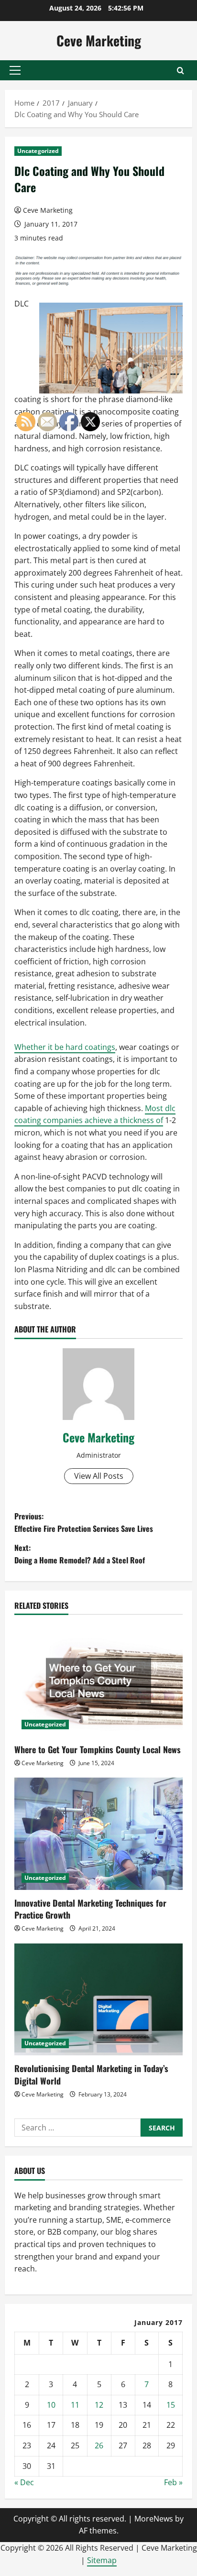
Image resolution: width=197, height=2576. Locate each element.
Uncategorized (38, 151)
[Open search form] (181, 71)
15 (171, 2405)
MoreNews (154, 2519)
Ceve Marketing (99, 40)
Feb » (173, 2482)
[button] (15, 70)
